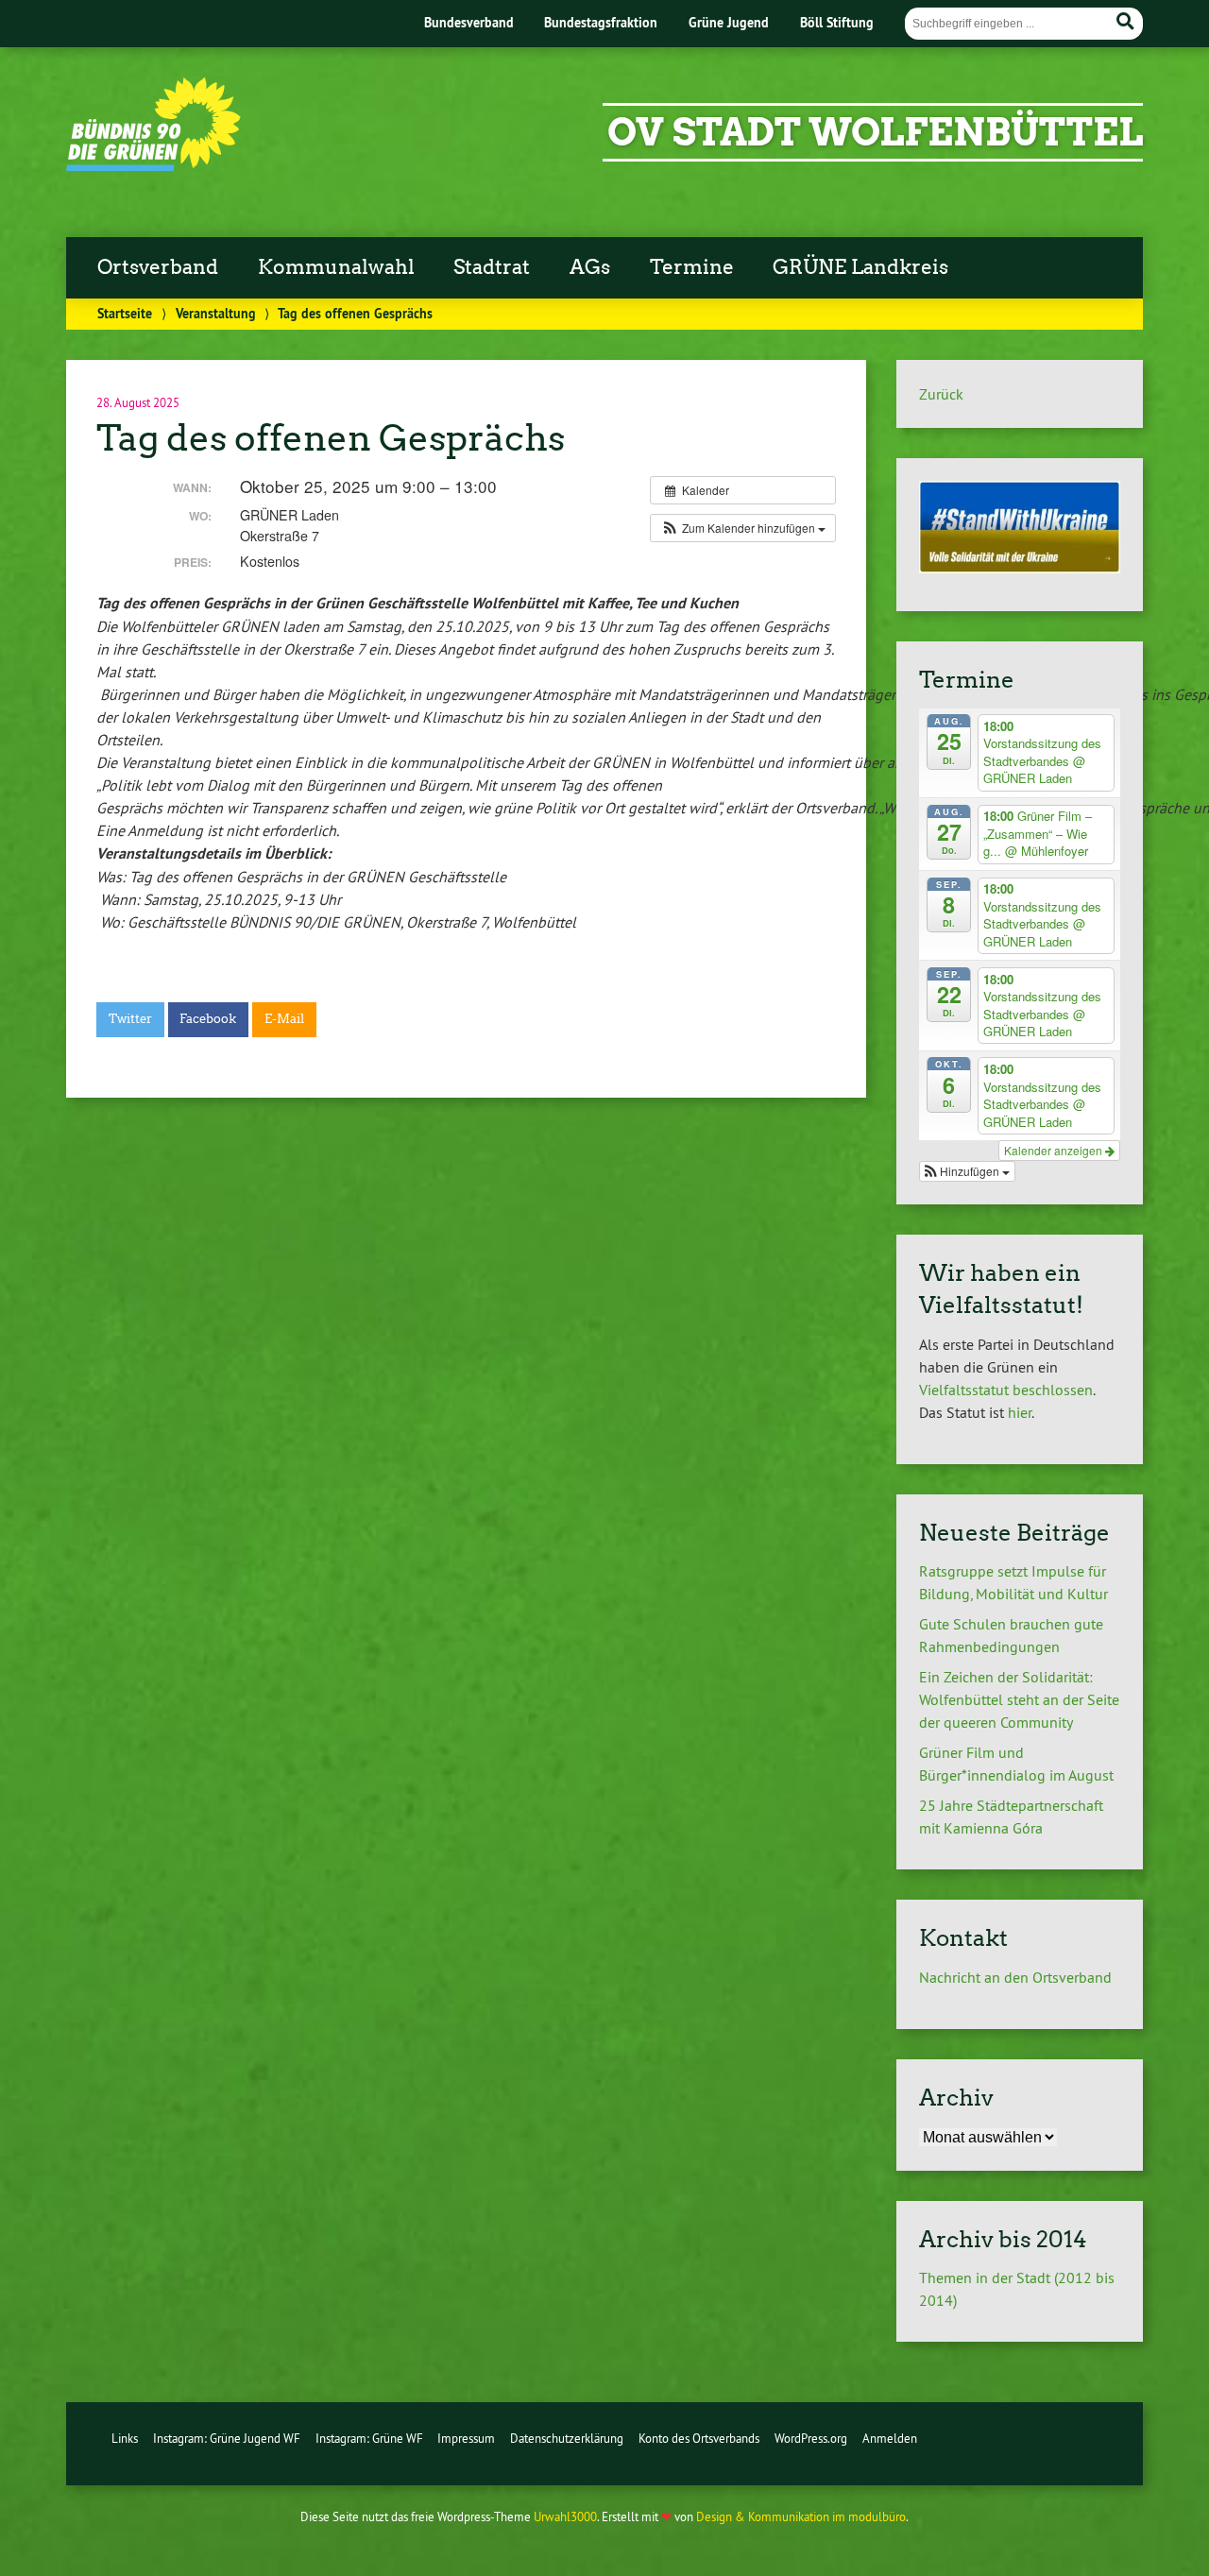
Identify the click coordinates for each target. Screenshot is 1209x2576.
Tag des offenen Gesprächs (331, 438)
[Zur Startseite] (153, 165)
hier (1020, 1412)
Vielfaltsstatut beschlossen (1006, 1390)
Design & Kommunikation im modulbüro (801, 2516)
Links (125, 2438)
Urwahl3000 (565, 2516)
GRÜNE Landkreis (860, 267)
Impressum (466, 2438)
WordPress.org (811, 2438)
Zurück (941, 394)
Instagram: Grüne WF (369, 2438)
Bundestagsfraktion (601, 22)
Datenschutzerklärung (567, 2438)
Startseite (125, 313)
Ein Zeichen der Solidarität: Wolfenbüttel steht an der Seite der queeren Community (1019, 1699)
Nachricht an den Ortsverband (1015, 1977)
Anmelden (890, 2438)
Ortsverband (158, 267)
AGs (590, 267)
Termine (692, 267)
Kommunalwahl (336, 267)
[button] (743, 528)
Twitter (130, 1019)
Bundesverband (469, 22)
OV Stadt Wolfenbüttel (875, 132)
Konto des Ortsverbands (699, 2438)
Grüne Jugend (729, 22)
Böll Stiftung (837, 22)
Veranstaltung (216, 313)
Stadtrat (492, 267)
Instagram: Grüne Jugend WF (227, 2438)
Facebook (208, 1019)
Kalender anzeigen (1055, 1150)
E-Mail (284, 1019)
